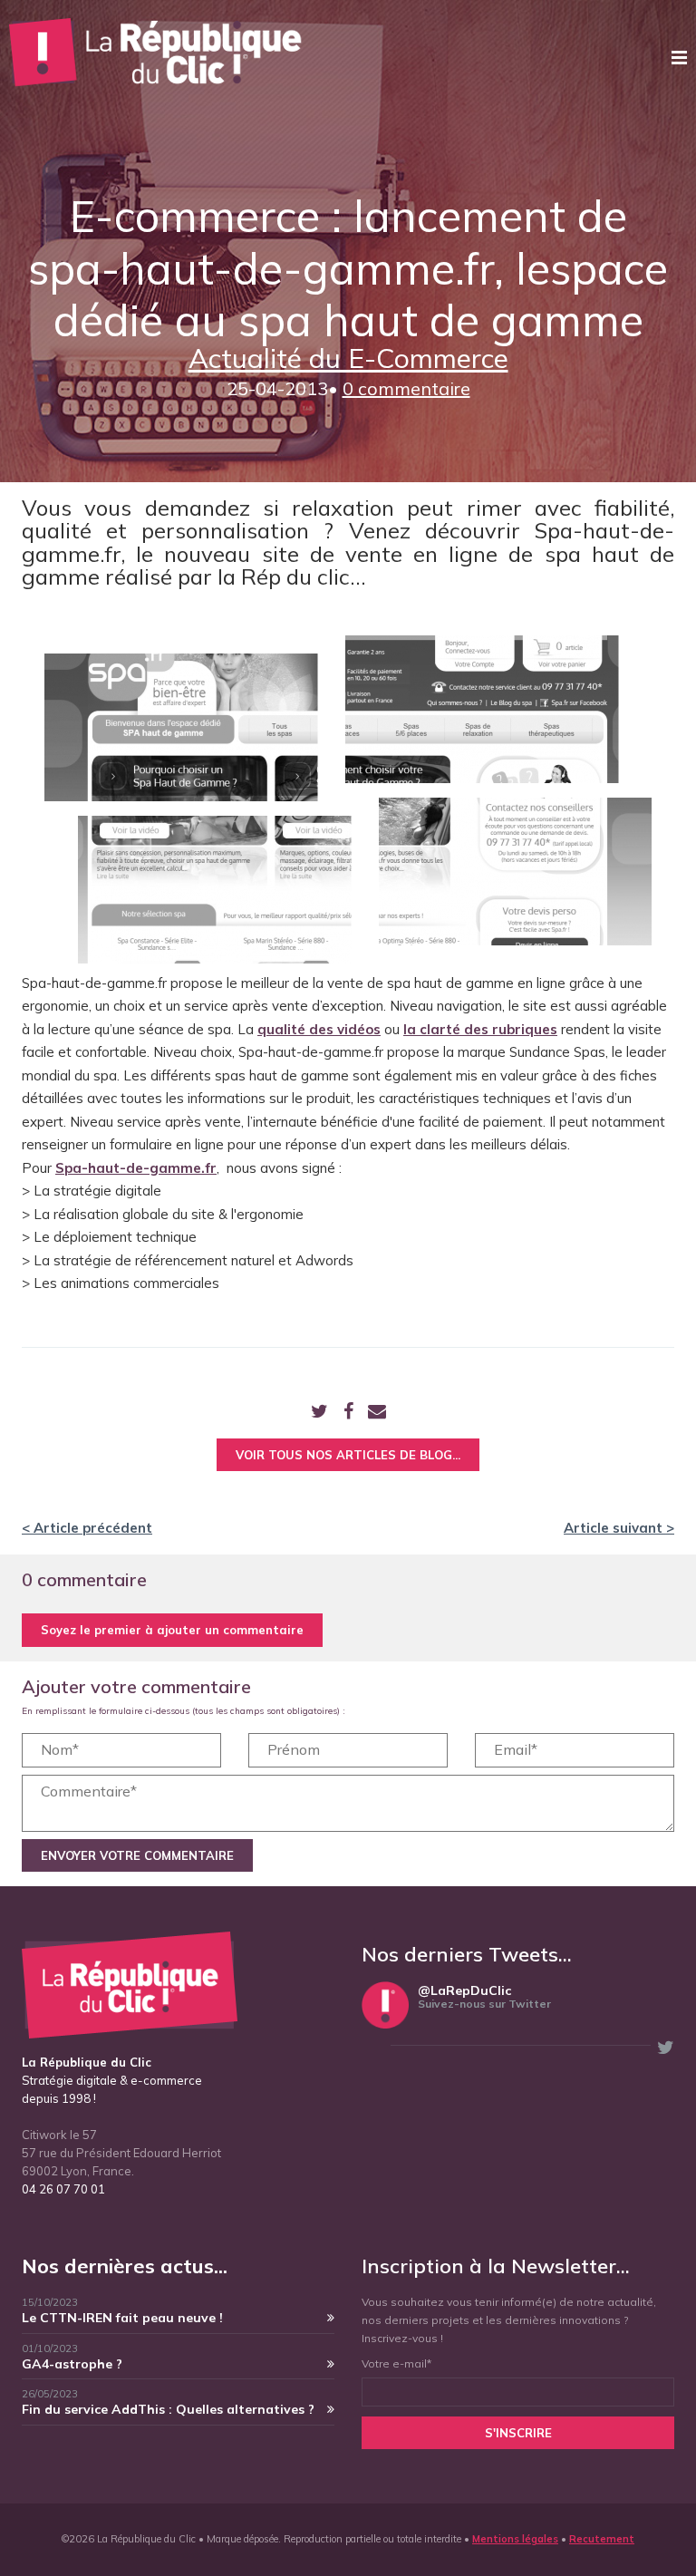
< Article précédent (87, 1528)
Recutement (602, 2539)
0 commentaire (406, 388)
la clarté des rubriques (480, 1029)
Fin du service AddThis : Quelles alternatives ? (168, 2409)
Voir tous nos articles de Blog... (348, 1455)
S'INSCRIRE (518, 2433)
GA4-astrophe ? (72, 2364)
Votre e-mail (396, 2363)
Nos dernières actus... (125, 2266)
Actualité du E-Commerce (348, 358)
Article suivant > (619, 1528)
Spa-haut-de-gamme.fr (136, 1168)
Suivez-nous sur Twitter (484, 2004)
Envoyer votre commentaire (137, 1855)
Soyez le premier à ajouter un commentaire (172, 1630)
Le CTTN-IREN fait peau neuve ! (122, 2318)
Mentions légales (515, 2539)
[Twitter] (319, 1413)
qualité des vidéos (319, 1029)
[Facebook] (348, 1413)
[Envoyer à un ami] (377, 1413)
